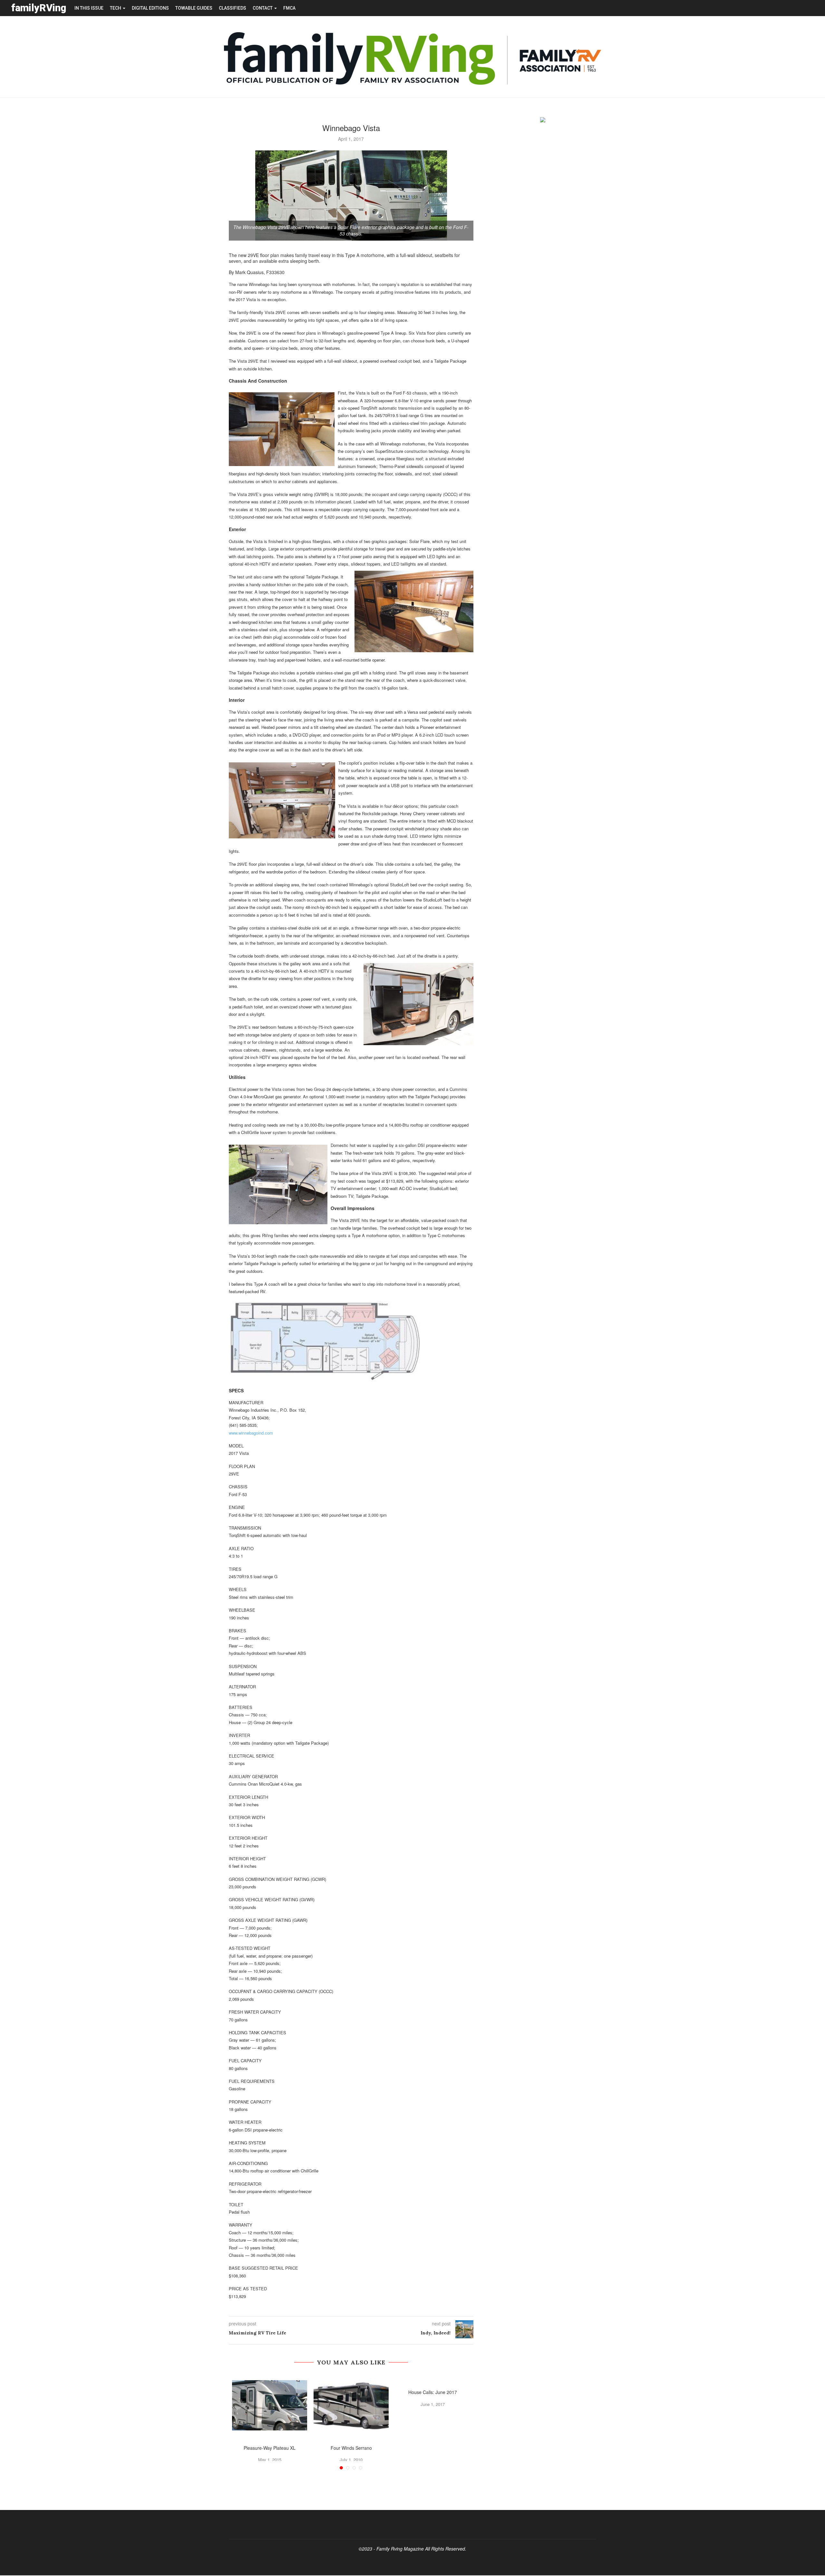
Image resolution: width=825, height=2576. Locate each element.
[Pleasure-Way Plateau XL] (270, 2405)
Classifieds (233, 8)
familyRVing (39, 8)
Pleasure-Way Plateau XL (270, 2448)
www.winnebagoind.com (251, 1433)
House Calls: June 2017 (433, 2392)
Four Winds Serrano (351, 2448)
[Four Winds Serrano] (351, 2405)
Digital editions (150, 8)
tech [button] (116, 8)
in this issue (89, 8)
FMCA (289, 8)
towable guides (194, 8)
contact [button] (263, 8)
